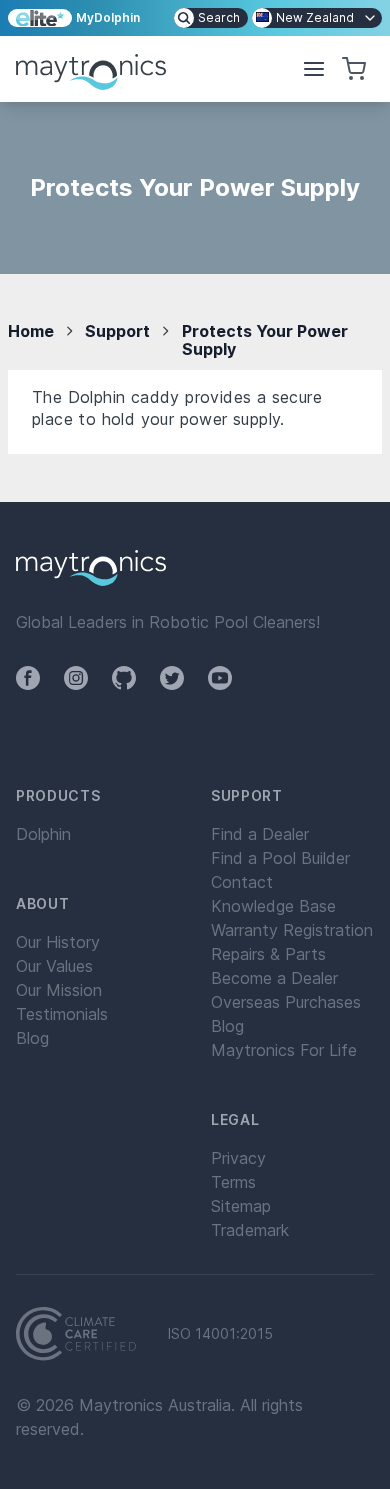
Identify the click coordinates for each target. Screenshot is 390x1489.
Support (117, 331)
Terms (233, 1182)
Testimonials (62, 1014)
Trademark (250, 1230)
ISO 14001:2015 (220, 1334)
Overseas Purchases (286, 1002)
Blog (32, 1038)
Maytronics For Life (284, 1050)
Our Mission (59, 990)
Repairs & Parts (268, 954)
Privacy (238, 1158)
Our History (58, 942)
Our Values (54, 966)
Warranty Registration (292, 930)
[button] (314, 69)
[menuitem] (211, 18)
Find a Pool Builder (280, 858)
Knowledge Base (273, 906)
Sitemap (241, 1206)
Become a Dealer (274, 978)
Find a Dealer (260, 834)
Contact (242, 882)
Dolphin (43, 834)
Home (31, 331)
